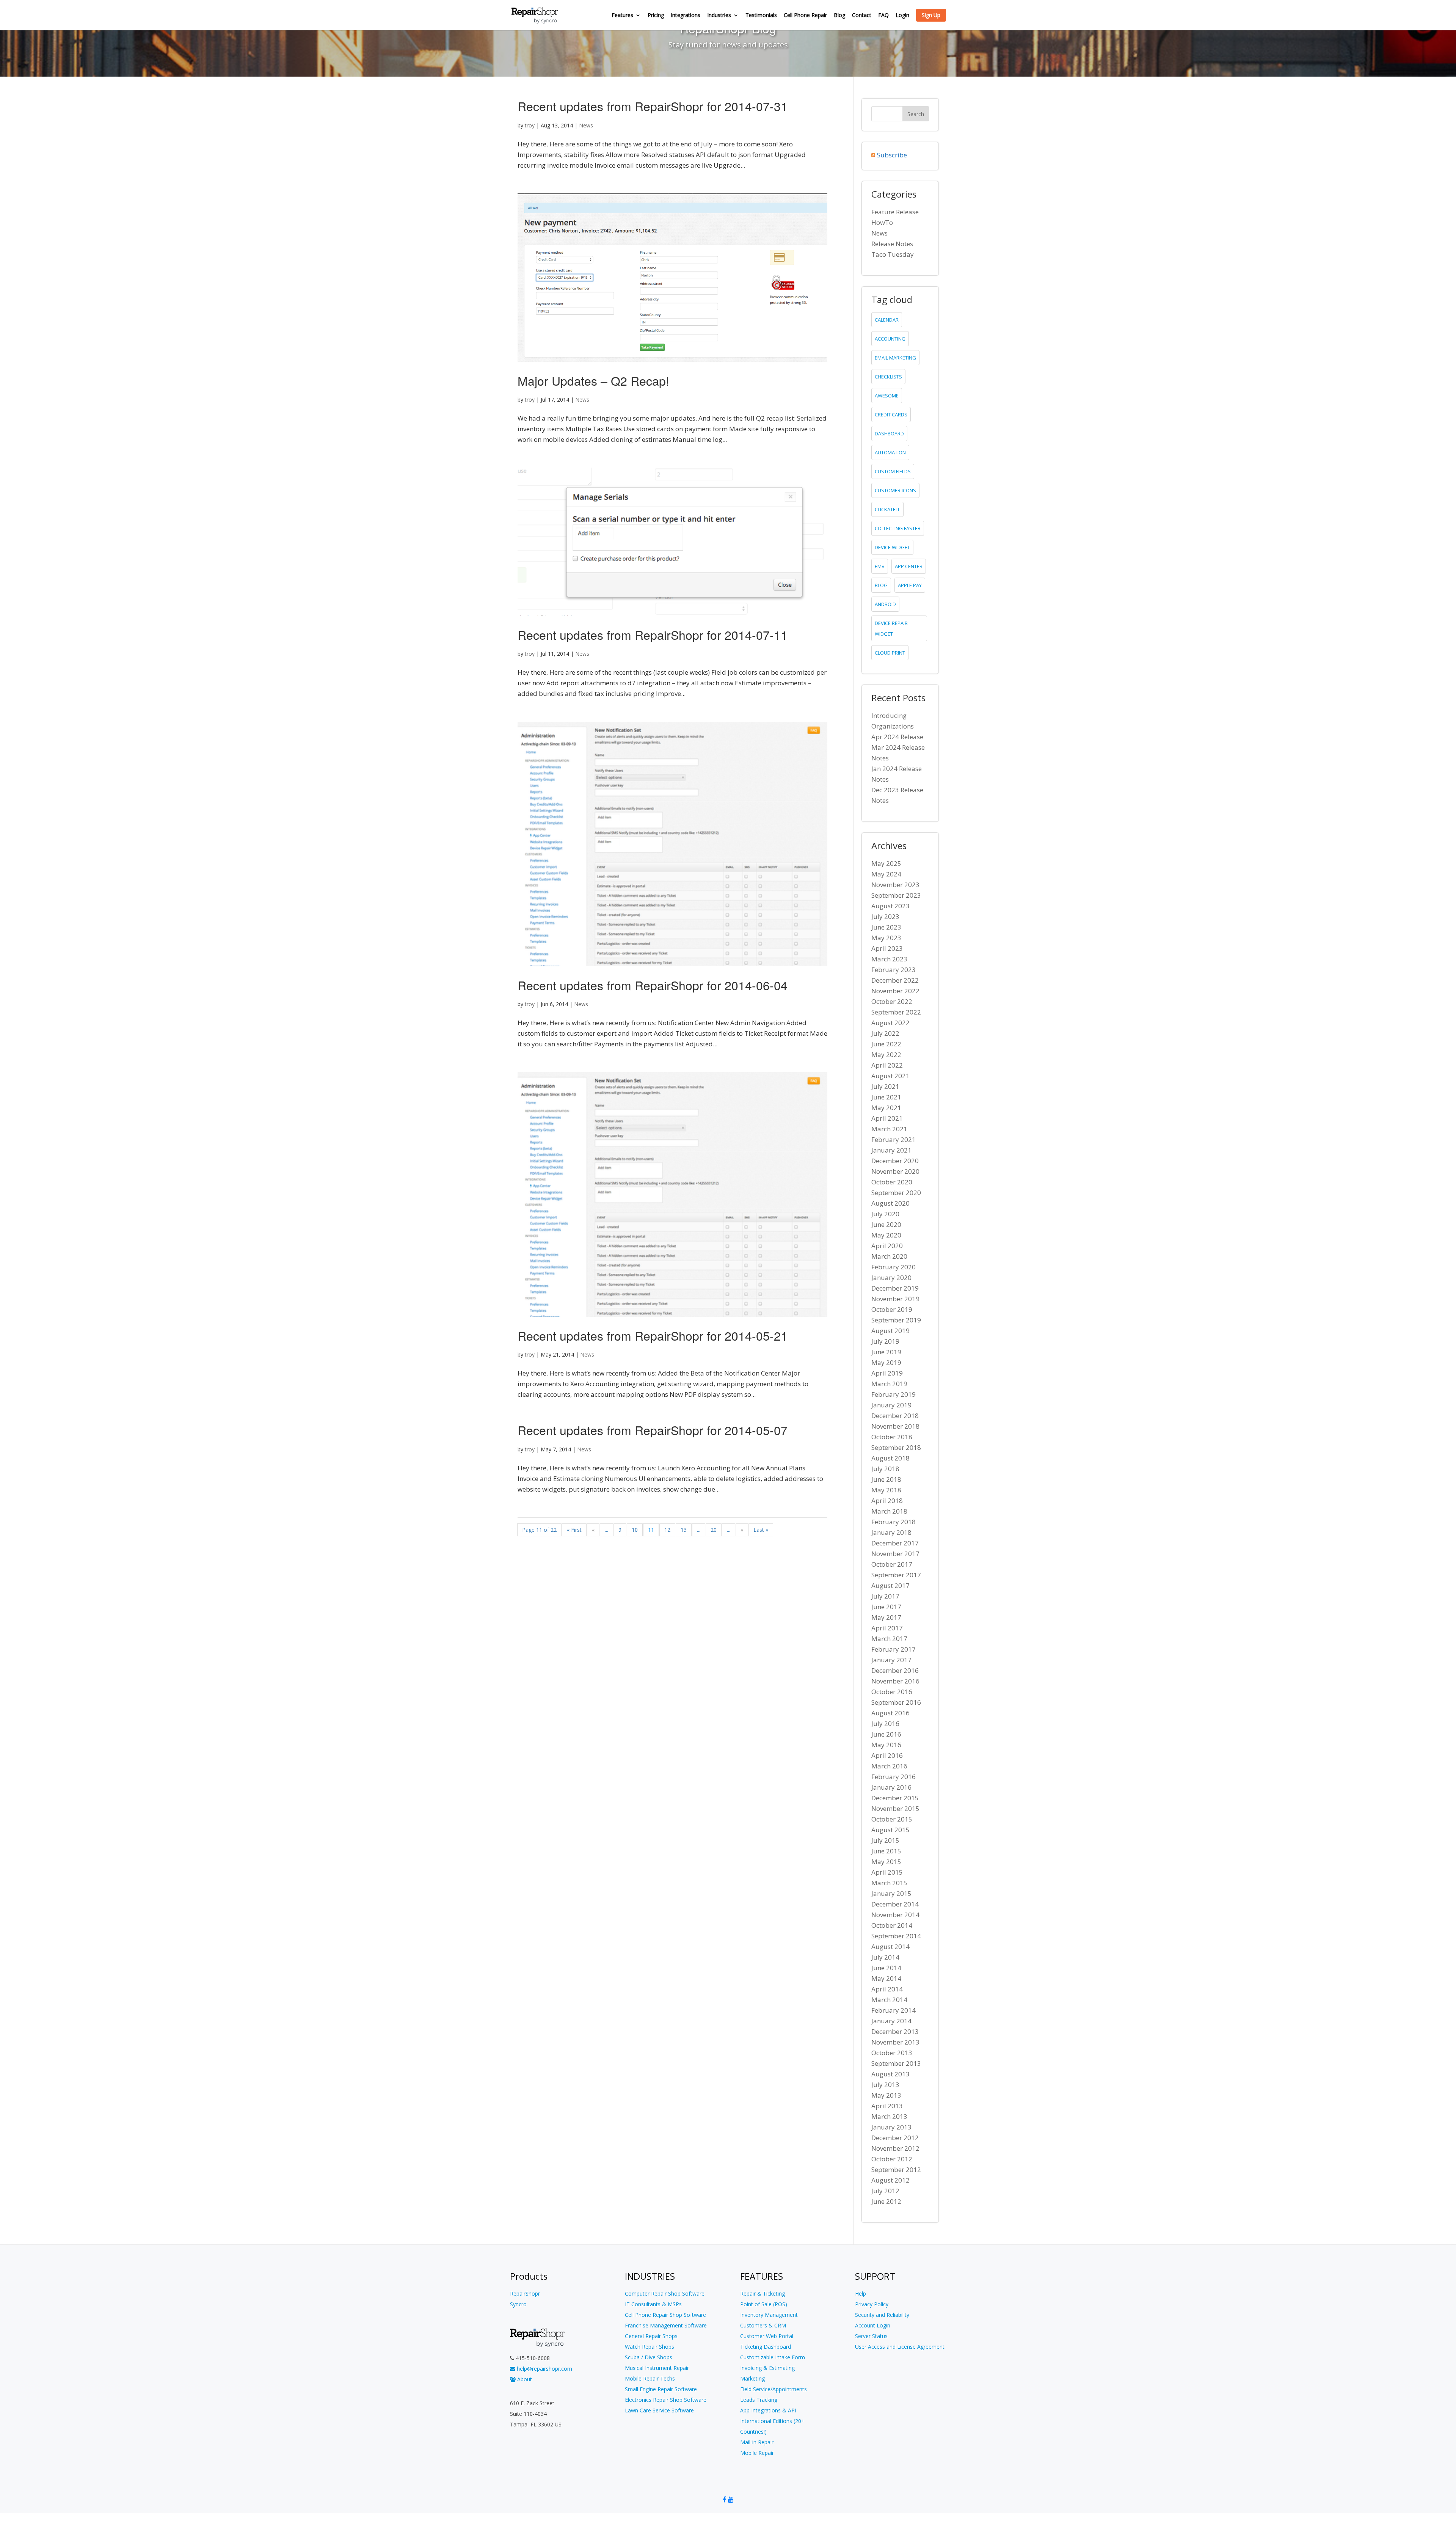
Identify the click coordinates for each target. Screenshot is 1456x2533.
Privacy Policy (872, 2304)
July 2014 (885, 1957)
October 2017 (892, 1564)
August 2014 (890, 1946)
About (524, 2379)
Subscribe (892, 155)
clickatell (887, 509)
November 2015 (895, 1808)
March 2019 (889, 1384)
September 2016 (896, 1702)
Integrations (686, 16)
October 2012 (892, 2159)
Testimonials (761, 16)
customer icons (895, 490)
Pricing (656, 16)
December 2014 (895, 1904)
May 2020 (886, 1235)
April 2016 (887, 1755)
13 (684, 1530)
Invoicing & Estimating (767, 2368)
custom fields (893, 471)
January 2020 (891, 1277)
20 (714, 1530)
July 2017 (885, 1596)
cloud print (890, 653)
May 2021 (886, 1108)
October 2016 (892, 1692)
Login (902, 16)
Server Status (871, 2336)
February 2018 (894, 1522)
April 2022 (887, 1065)
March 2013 (889, 2116)
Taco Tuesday (893, 254)
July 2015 (885, 1840)
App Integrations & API (768, 2410)
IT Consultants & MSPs (653, 2304)
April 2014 (887, 1989)
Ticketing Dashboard (766, 2347)
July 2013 (885, 2085)
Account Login (873, 2325)
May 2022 (886, 1055)
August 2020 (890, 1203)
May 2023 (886, 938)
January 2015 (891, 1893)
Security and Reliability (882, 2315)
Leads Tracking (759, 2400)
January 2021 (891, 1150)
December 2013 (895, 2031)
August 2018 (890, 1458)
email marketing (895, 358)
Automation (890, 452)
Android (885, 604)
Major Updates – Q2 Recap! (593, 380)
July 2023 (885, 916)
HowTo (882, 222)
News (586, 125)
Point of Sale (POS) (764, 2304)
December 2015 (895, 1798)
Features (622, 16)
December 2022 (895, 980)
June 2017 (886, 1607)
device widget (892, 547)
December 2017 (895, 1543)
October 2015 (892, 1819)
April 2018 (887, 1500)
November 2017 (895, 1554)
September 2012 (896, 2169)
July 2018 (885, 1469)
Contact (862, 16)
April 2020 (887, 1246)
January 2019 (891, 1405)
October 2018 (892, 1437)
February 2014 (894, 2010)
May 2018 (886, 1490)
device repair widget (891, 628)
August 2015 (890, 1830)
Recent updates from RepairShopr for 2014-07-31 (653, 106)
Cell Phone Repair (805, 16)
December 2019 (895, 1288)
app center (909, 566)
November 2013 (895, 2042)
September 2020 (896, 1193)
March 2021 (889, 1129)
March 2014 (889, 2000)
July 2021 (885, 1086)
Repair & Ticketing (763, 2294)
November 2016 (895, 1681)
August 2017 (890, 1585)
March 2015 (889, 1883)
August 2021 (890, 1076)
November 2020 (895, 1171)
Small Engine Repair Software (661, 2389)
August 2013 (890, 2074)
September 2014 (896, 1936)
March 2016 (889, 1766)
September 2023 (896, 895)
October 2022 (892, 1001)
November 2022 (895, 991)
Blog (839, 16)
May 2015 (886, 1862)
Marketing (752, 2378)
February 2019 (894, 1394)
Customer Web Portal (767, 2336)
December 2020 (895, 1161)
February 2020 (894, 1267)
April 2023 (887, 948)
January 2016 (891, 1787)
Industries (719, 16)
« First (574, 1530)
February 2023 (894, 970)
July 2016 (885, 1723)
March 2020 (889, 1256)
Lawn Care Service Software (659, 2410)
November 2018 (895, 1426)
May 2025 (886, 863)
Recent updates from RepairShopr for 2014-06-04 (653, 985)
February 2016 (894, 1777)
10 (635, 1530)
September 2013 (896, 2063)
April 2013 (887, 2106)
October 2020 (892, 1182)
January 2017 (891, 1660)
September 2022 (896, 1012)
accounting (890, 339)
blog (881, 585)
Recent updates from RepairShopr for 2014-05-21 (653, 1335)
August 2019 (890, 1331)
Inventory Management (769, 2315)
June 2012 (886, 2201)
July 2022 (885, 1033)
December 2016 (895, 1670)
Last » (761, 1530)
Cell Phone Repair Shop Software (665, 2315)
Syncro (518, 2304)
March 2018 (889, 1511)
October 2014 (892, 1925)
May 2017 (886, 1617)
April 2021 (887, 1118)
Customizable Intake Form (773, 2357)
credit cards (891, 415)
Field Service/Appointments (773, 2389)
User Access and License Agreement (900, 2347)
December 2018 (895, 1416)
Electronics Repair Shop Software (666, 2400)
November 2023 (895, 885)
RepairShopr (525, 2294)
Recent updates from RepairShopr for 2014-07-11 (653, 634)
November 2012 (895, 2148)
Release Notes (892, 244)
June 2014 (886, 1968)
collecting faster (898, 528)
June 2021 (886, 1097)
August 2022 (890, 1023)
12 (667, 1530)
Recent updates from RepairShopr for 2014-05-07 (653, 1430)
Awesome (887, 396)
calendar (887, 320)
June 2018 (886, 1479)
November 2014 (895, 1915)
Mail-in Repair (757, 2442)
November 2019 (895, 1299)
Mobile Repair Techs (650, 2378)
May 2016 (886, 1745)
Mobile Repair (757, 2453)
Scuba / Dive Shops (649, 2357)
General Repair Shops (651, 2336)
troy (530, 125)
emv (880, 566)
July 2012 (885, 2191)
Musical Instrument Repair (657, 2368)
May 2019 (886, 1362)
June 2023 (886, 927)
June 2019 (886, 1352)
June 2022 (886, 1044)
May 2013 (886, 2095)
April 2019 (887, 1373)
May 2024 (886, 874)
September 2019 (896, 1320)
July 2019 (885, 1341)
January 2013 (891, 2127)
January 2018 (891, 1532)
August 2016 (890, 1713)
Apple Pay (910, 585)
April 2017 (887, 1628)
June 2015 (886, 1851)
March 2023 (889, 959)
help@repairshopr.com (544, 2369)
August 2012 (890, 2180)
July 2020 (885, 1214)
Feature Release (895, 212)
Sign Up (931, 15)
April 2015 (887, 1872)
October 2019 (892, 1309)
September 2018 (896, 1447)
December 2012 (895, 2138)
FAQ (883, 16)
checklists (888, 377)
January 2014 (891, 2021)
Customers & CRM (763, 2325)
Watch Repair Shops (650, 2347)
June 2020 (886, 1224)
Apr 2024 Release (897, 737)
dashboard (889, 433)
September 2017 (896, 1575)
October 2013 (892, 2053)
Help (861, 2294)
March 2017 (889, 1639)
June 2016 (886, 1734)
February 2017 (894, 1649)
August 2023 (890, 906)
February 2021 (894, 1139)
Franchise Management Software (666, 2325)
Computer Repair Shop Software (665, 2294)
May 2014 (886, 1978)
